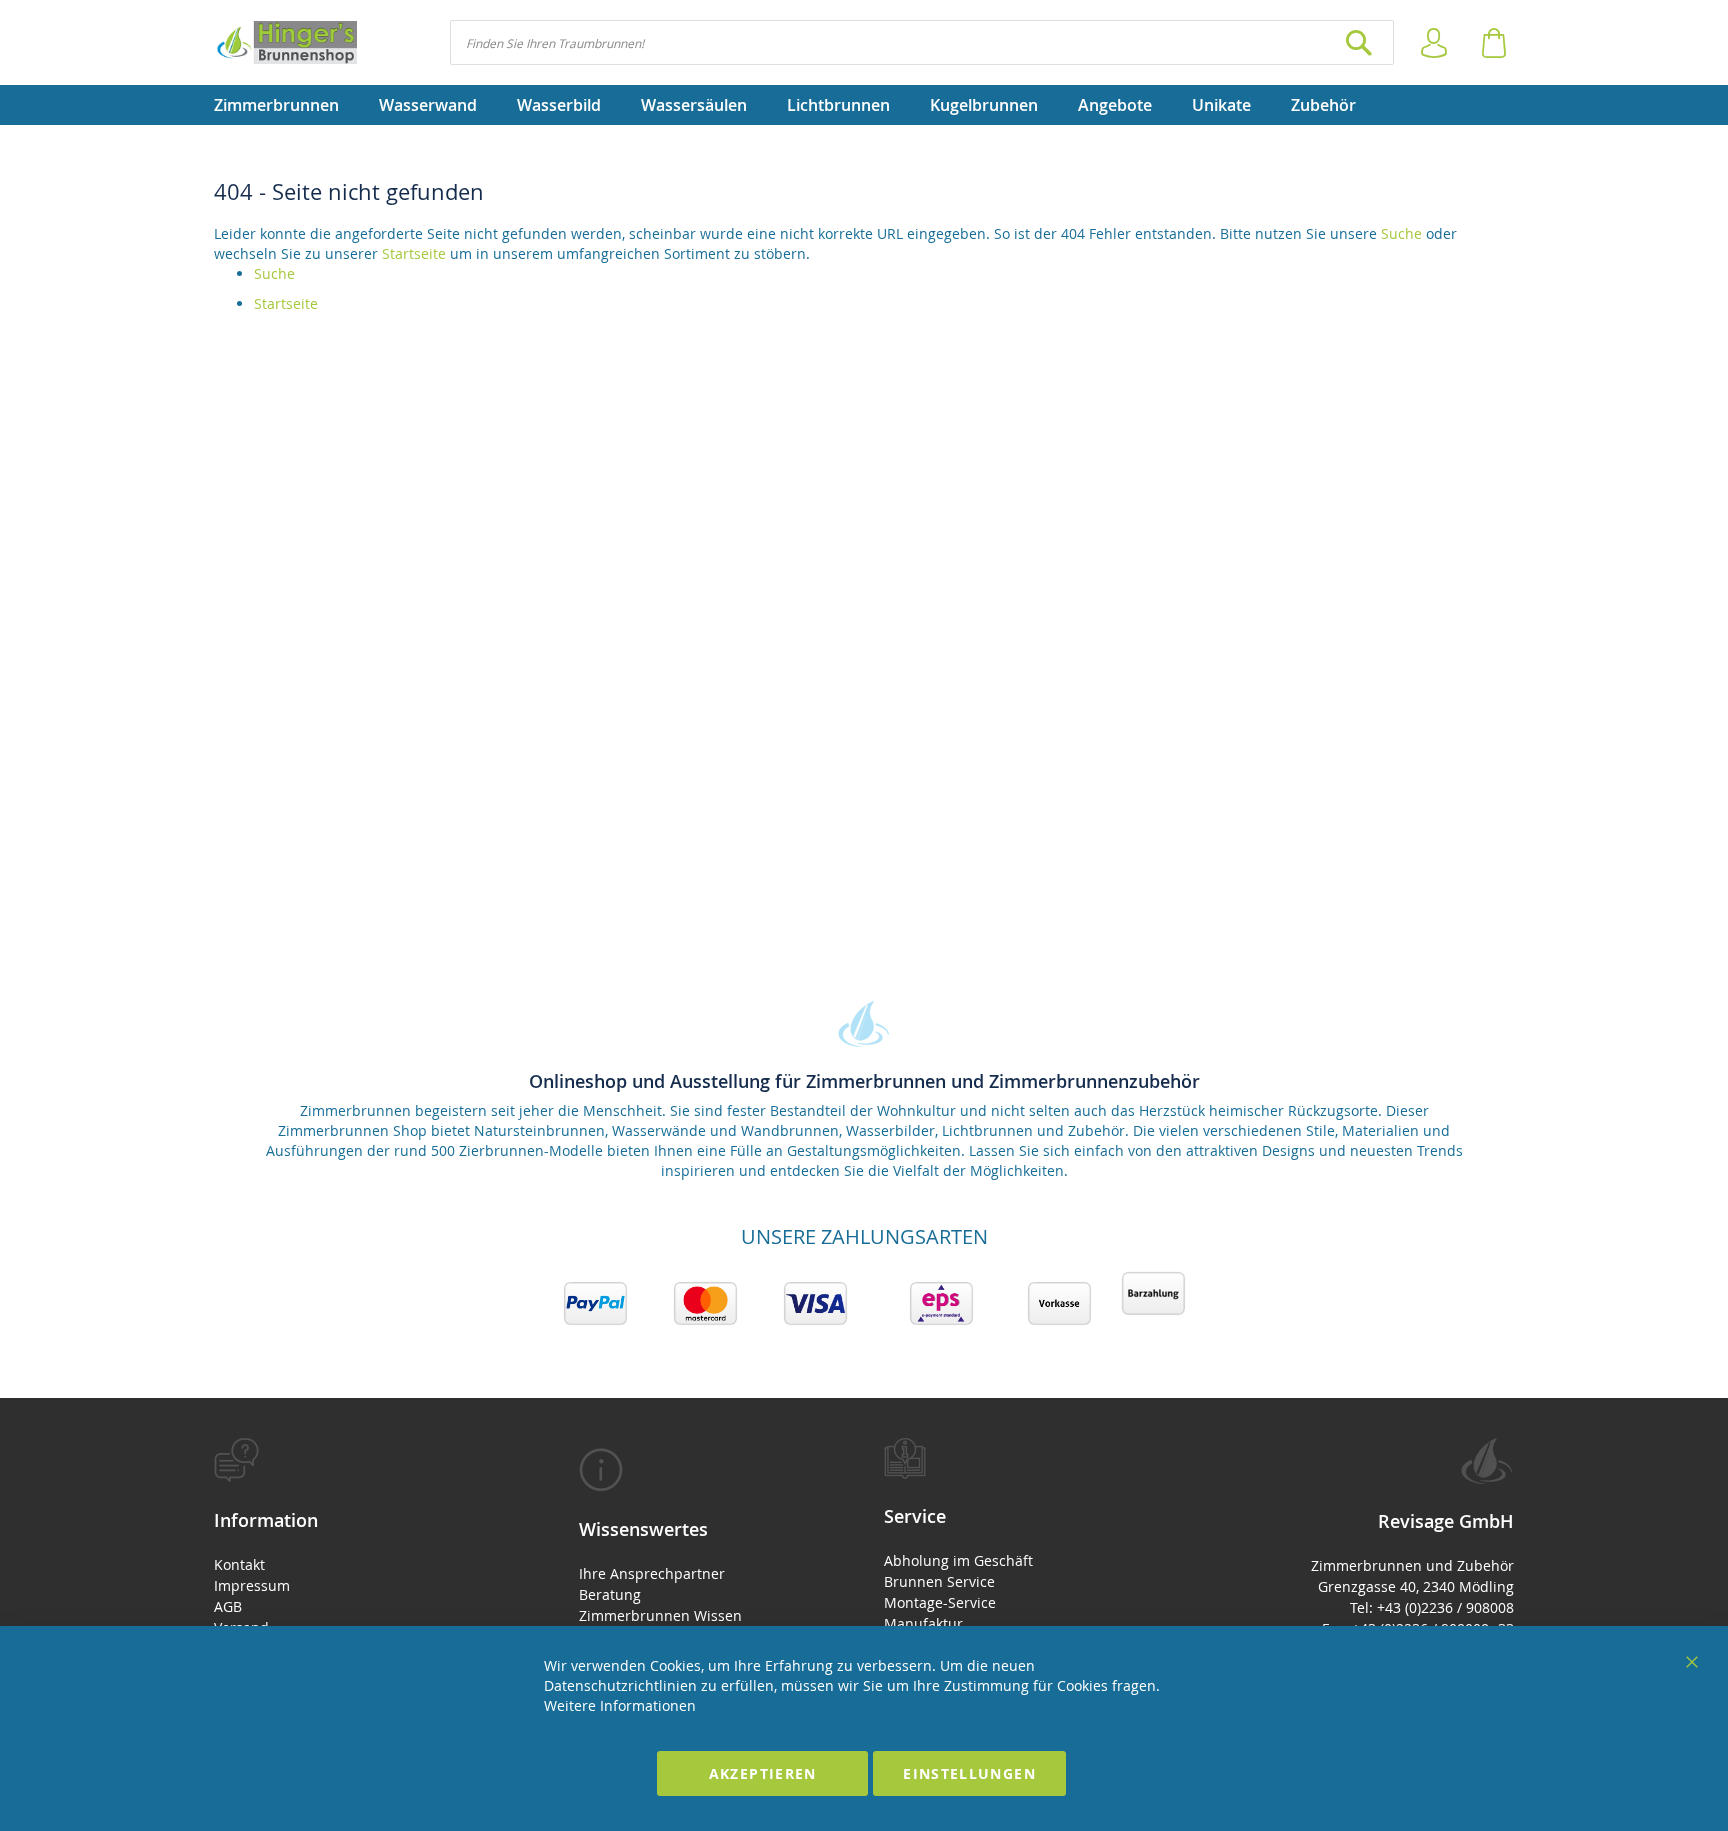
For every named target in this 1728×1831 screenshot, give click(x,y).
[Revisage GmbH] (285, 42)
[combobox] (922, 42)
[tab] (361, 1569)
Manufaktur (923, 1623)
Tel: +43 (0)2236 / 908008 (1432, 1607)
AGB (228, 1606)
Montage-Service (940, 1602)
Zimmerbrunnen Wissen (660, 1615)
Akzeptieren (763, 1773)
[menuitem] (286, 105)
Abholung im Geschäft (958, 1560)
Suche (1401, 233)
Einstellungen (969, 1773)
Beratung (610, 1594)
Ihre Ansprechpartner (652, 1573)
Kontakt (239, 1564)
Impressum (252, 1585)
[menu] (864, 105)
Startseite (414, 253)
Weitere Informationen (620, 1705)
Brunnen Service (939, 1581)
